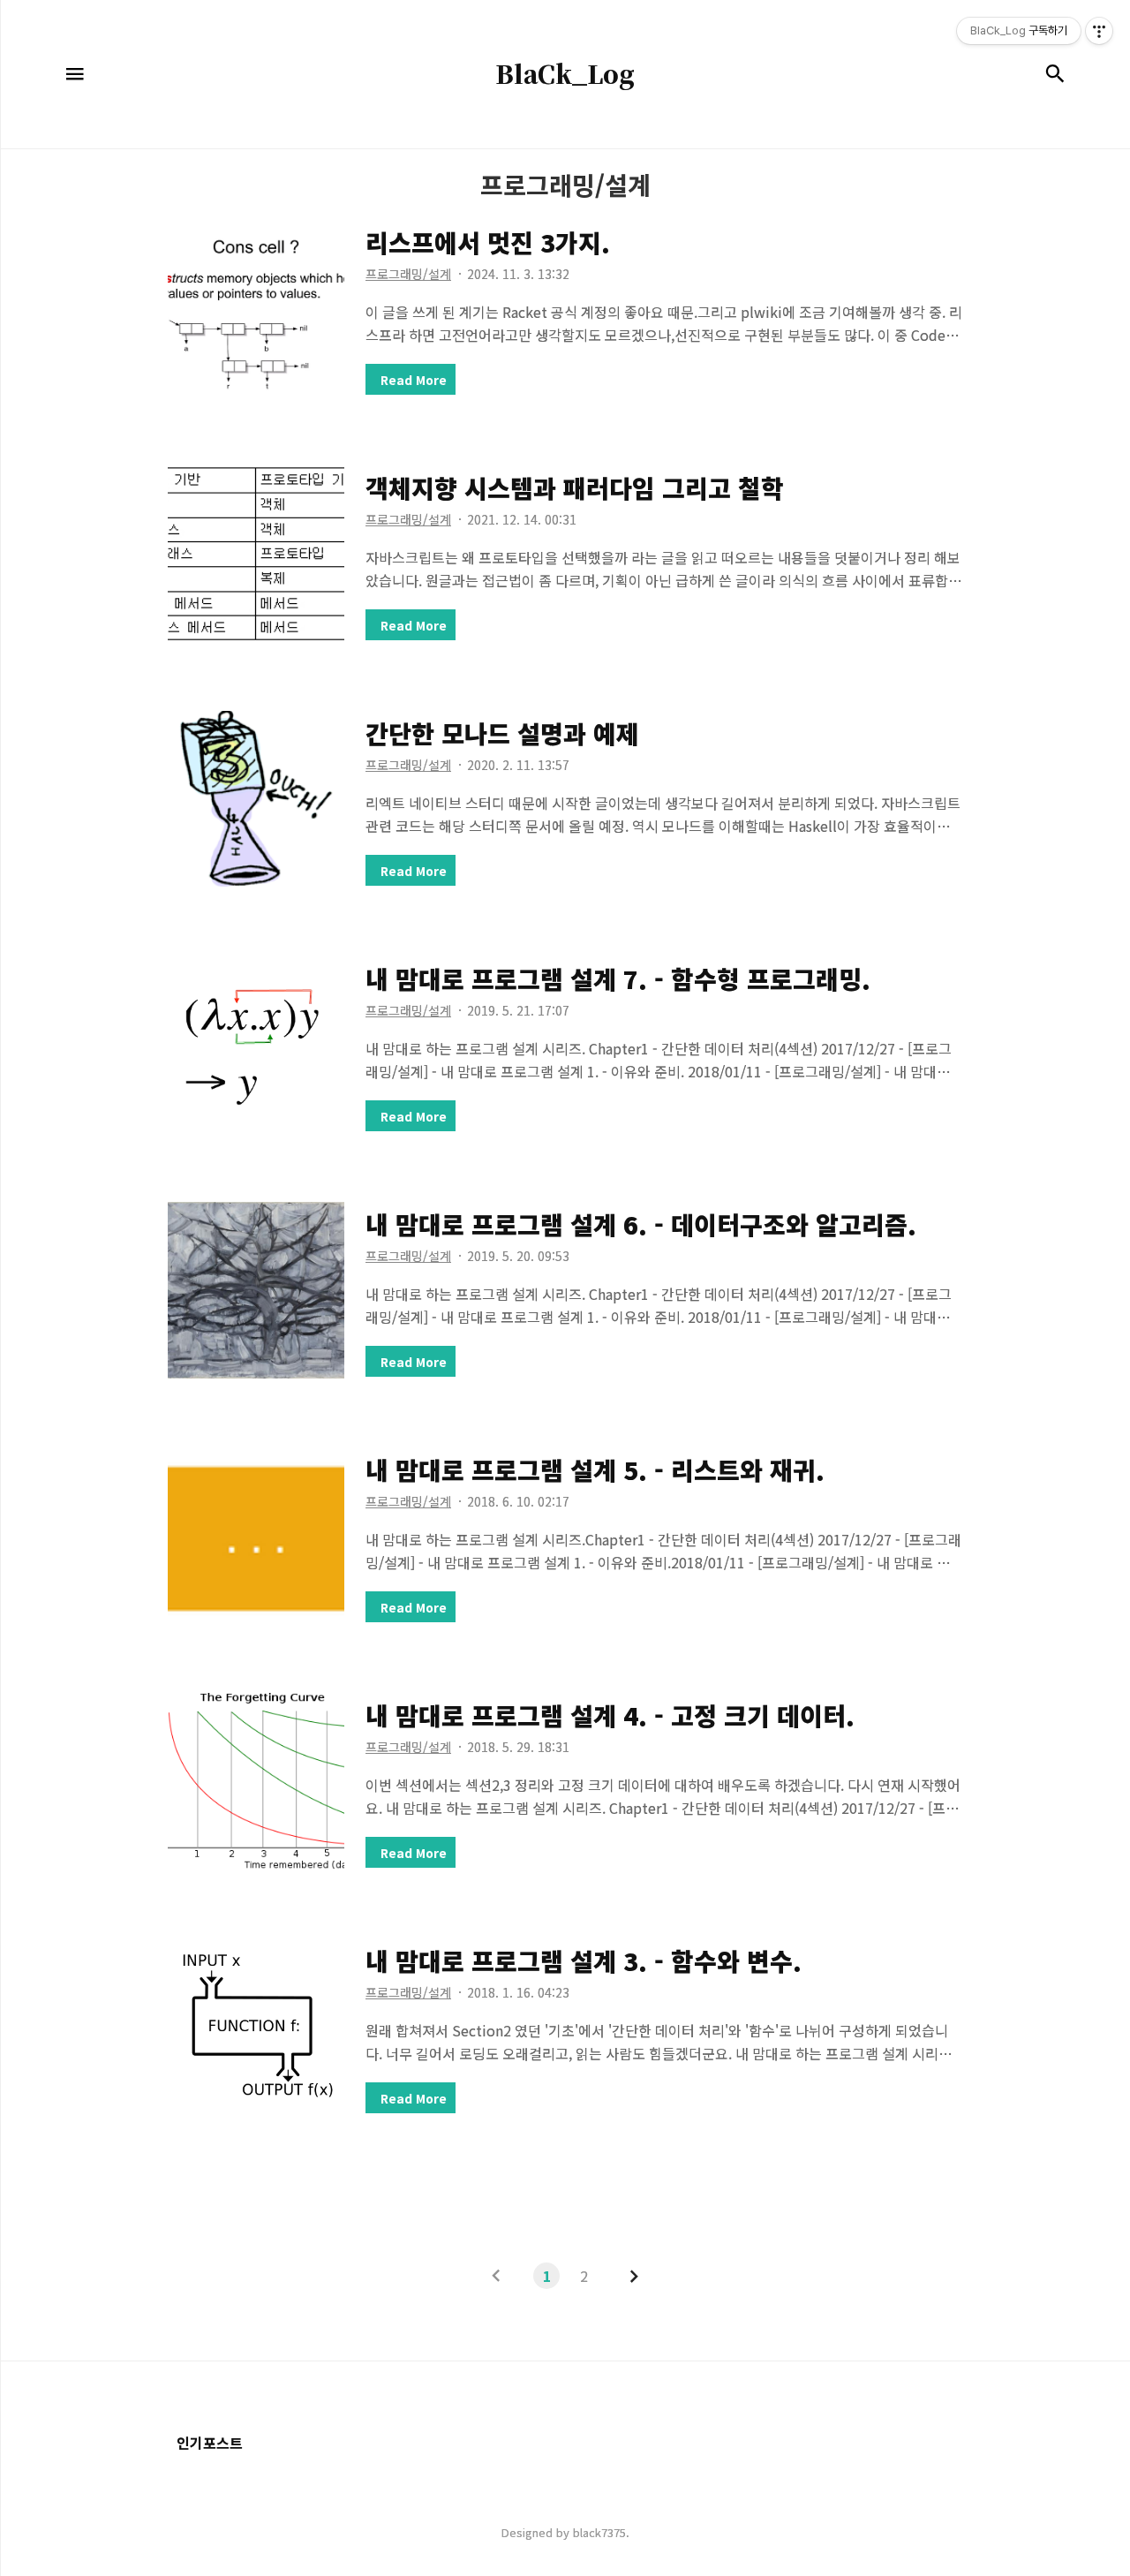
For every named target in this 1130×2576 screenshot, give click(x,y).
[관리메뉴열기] (1099, 31)
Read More (414, 380)
